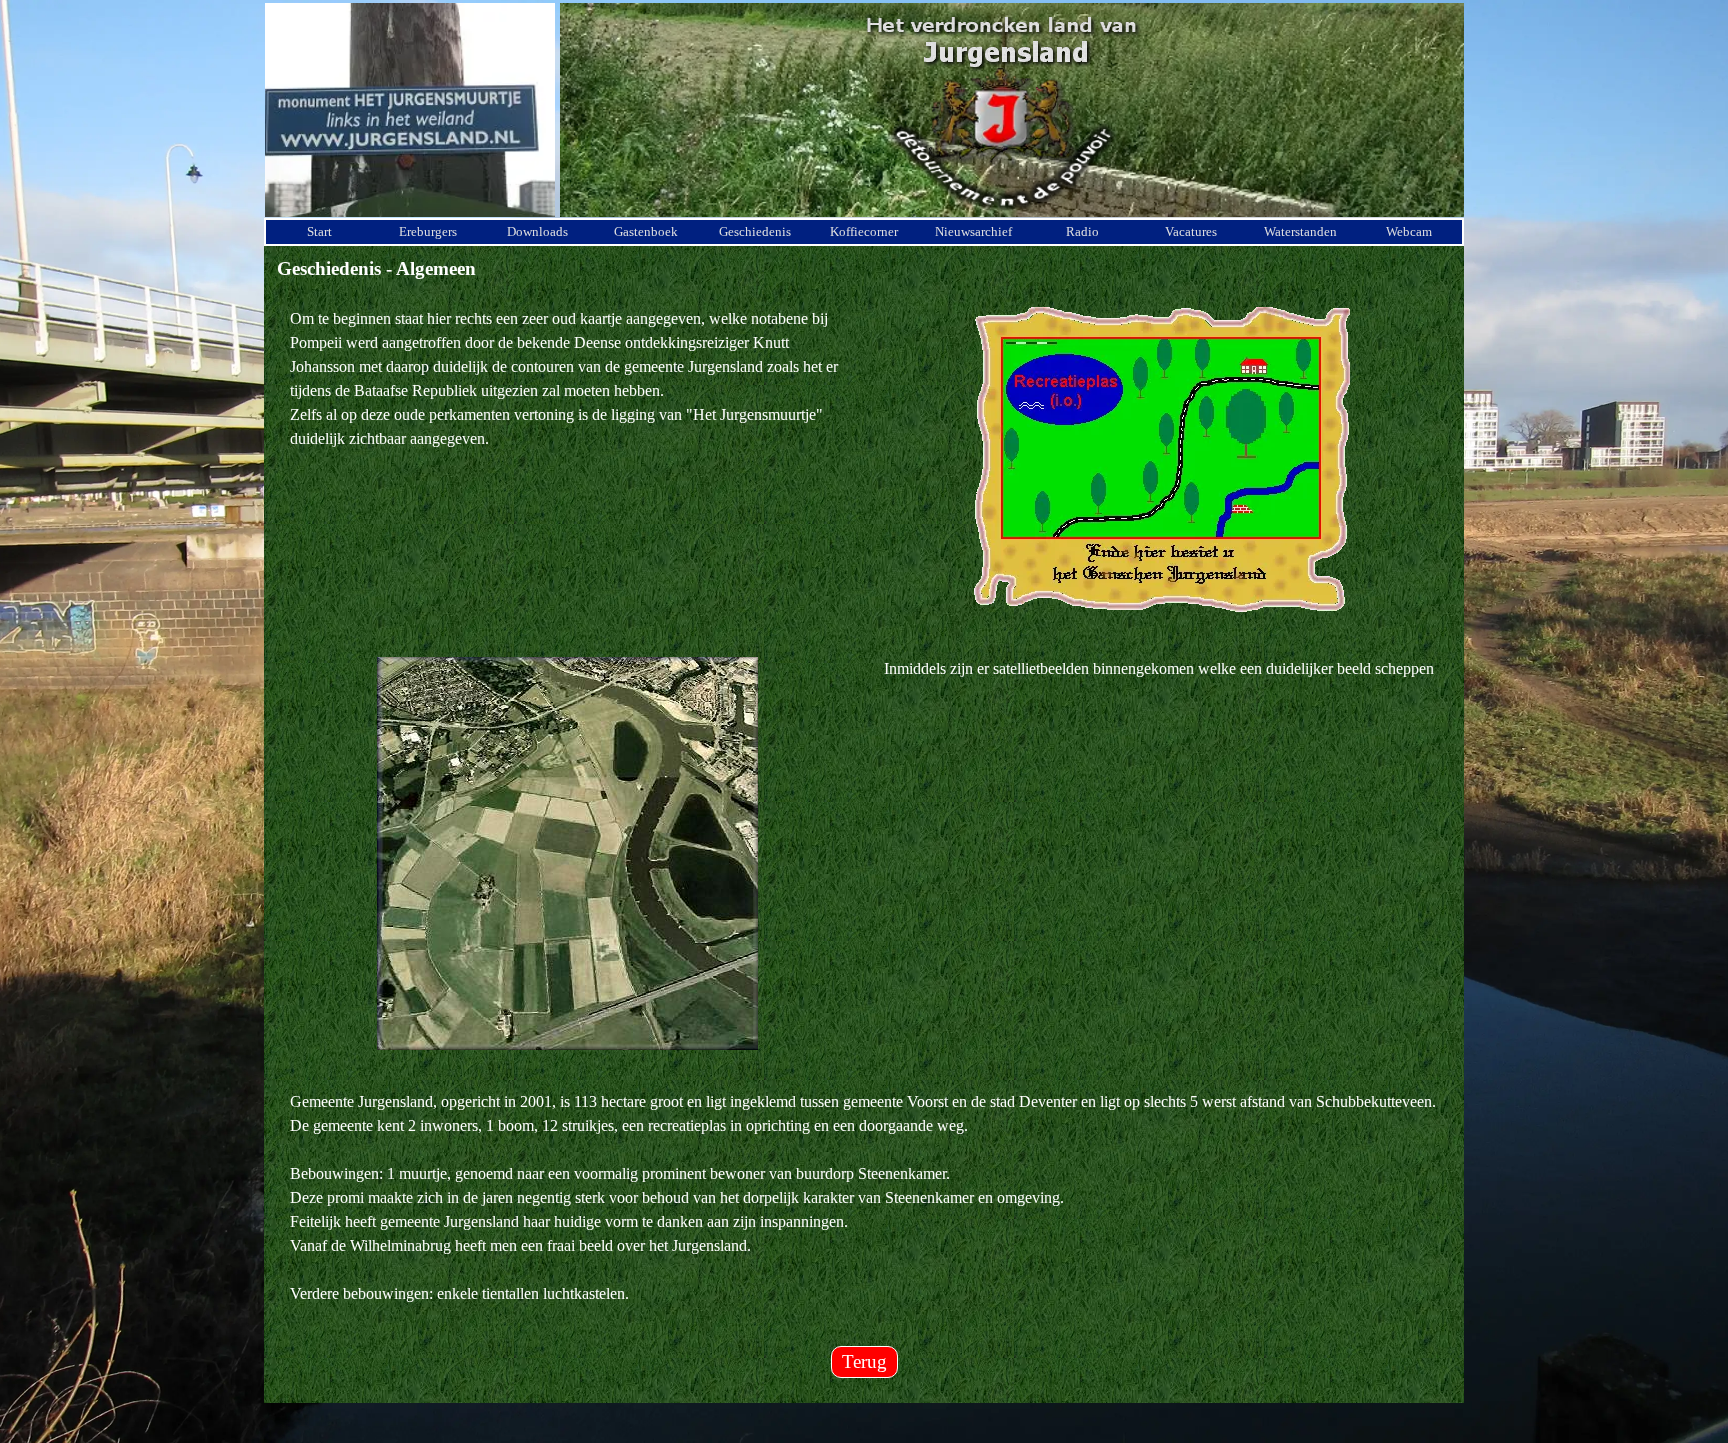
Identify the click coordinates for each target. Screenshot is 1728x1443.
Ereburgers (428, 231)
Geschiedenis (755, 231)
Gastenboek (646, 231)
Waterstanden (1300, 231)
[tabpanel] (567, 379)
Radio (1082, 231)
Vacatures (1191, 231)
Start (319, 231)
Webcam (1409, 231)
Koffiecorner (864, 231)
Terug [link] (864, 1361)
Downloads (537, 231)
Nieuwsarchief (973, 231)
